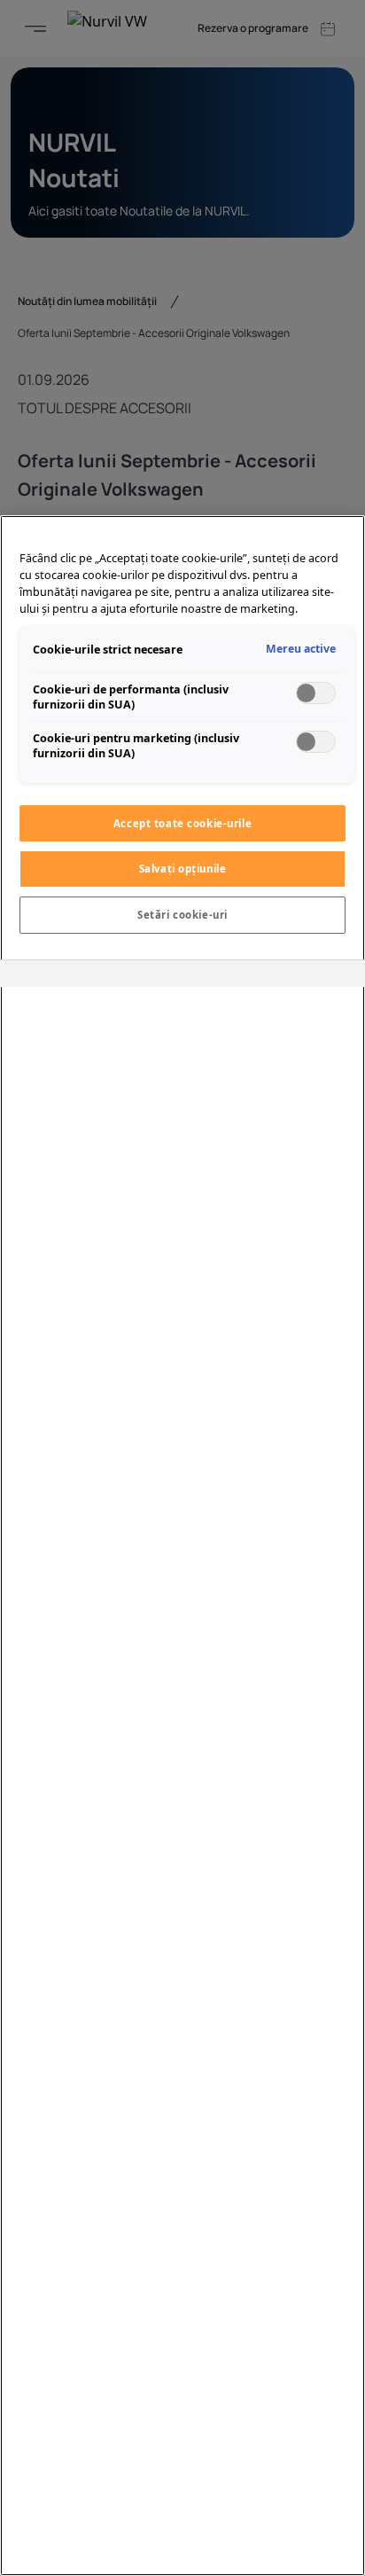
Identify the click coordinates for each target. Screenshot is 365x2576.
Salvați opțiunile (183, 869)
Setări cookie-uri (182, 915)
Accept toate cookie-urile (182, 823)
